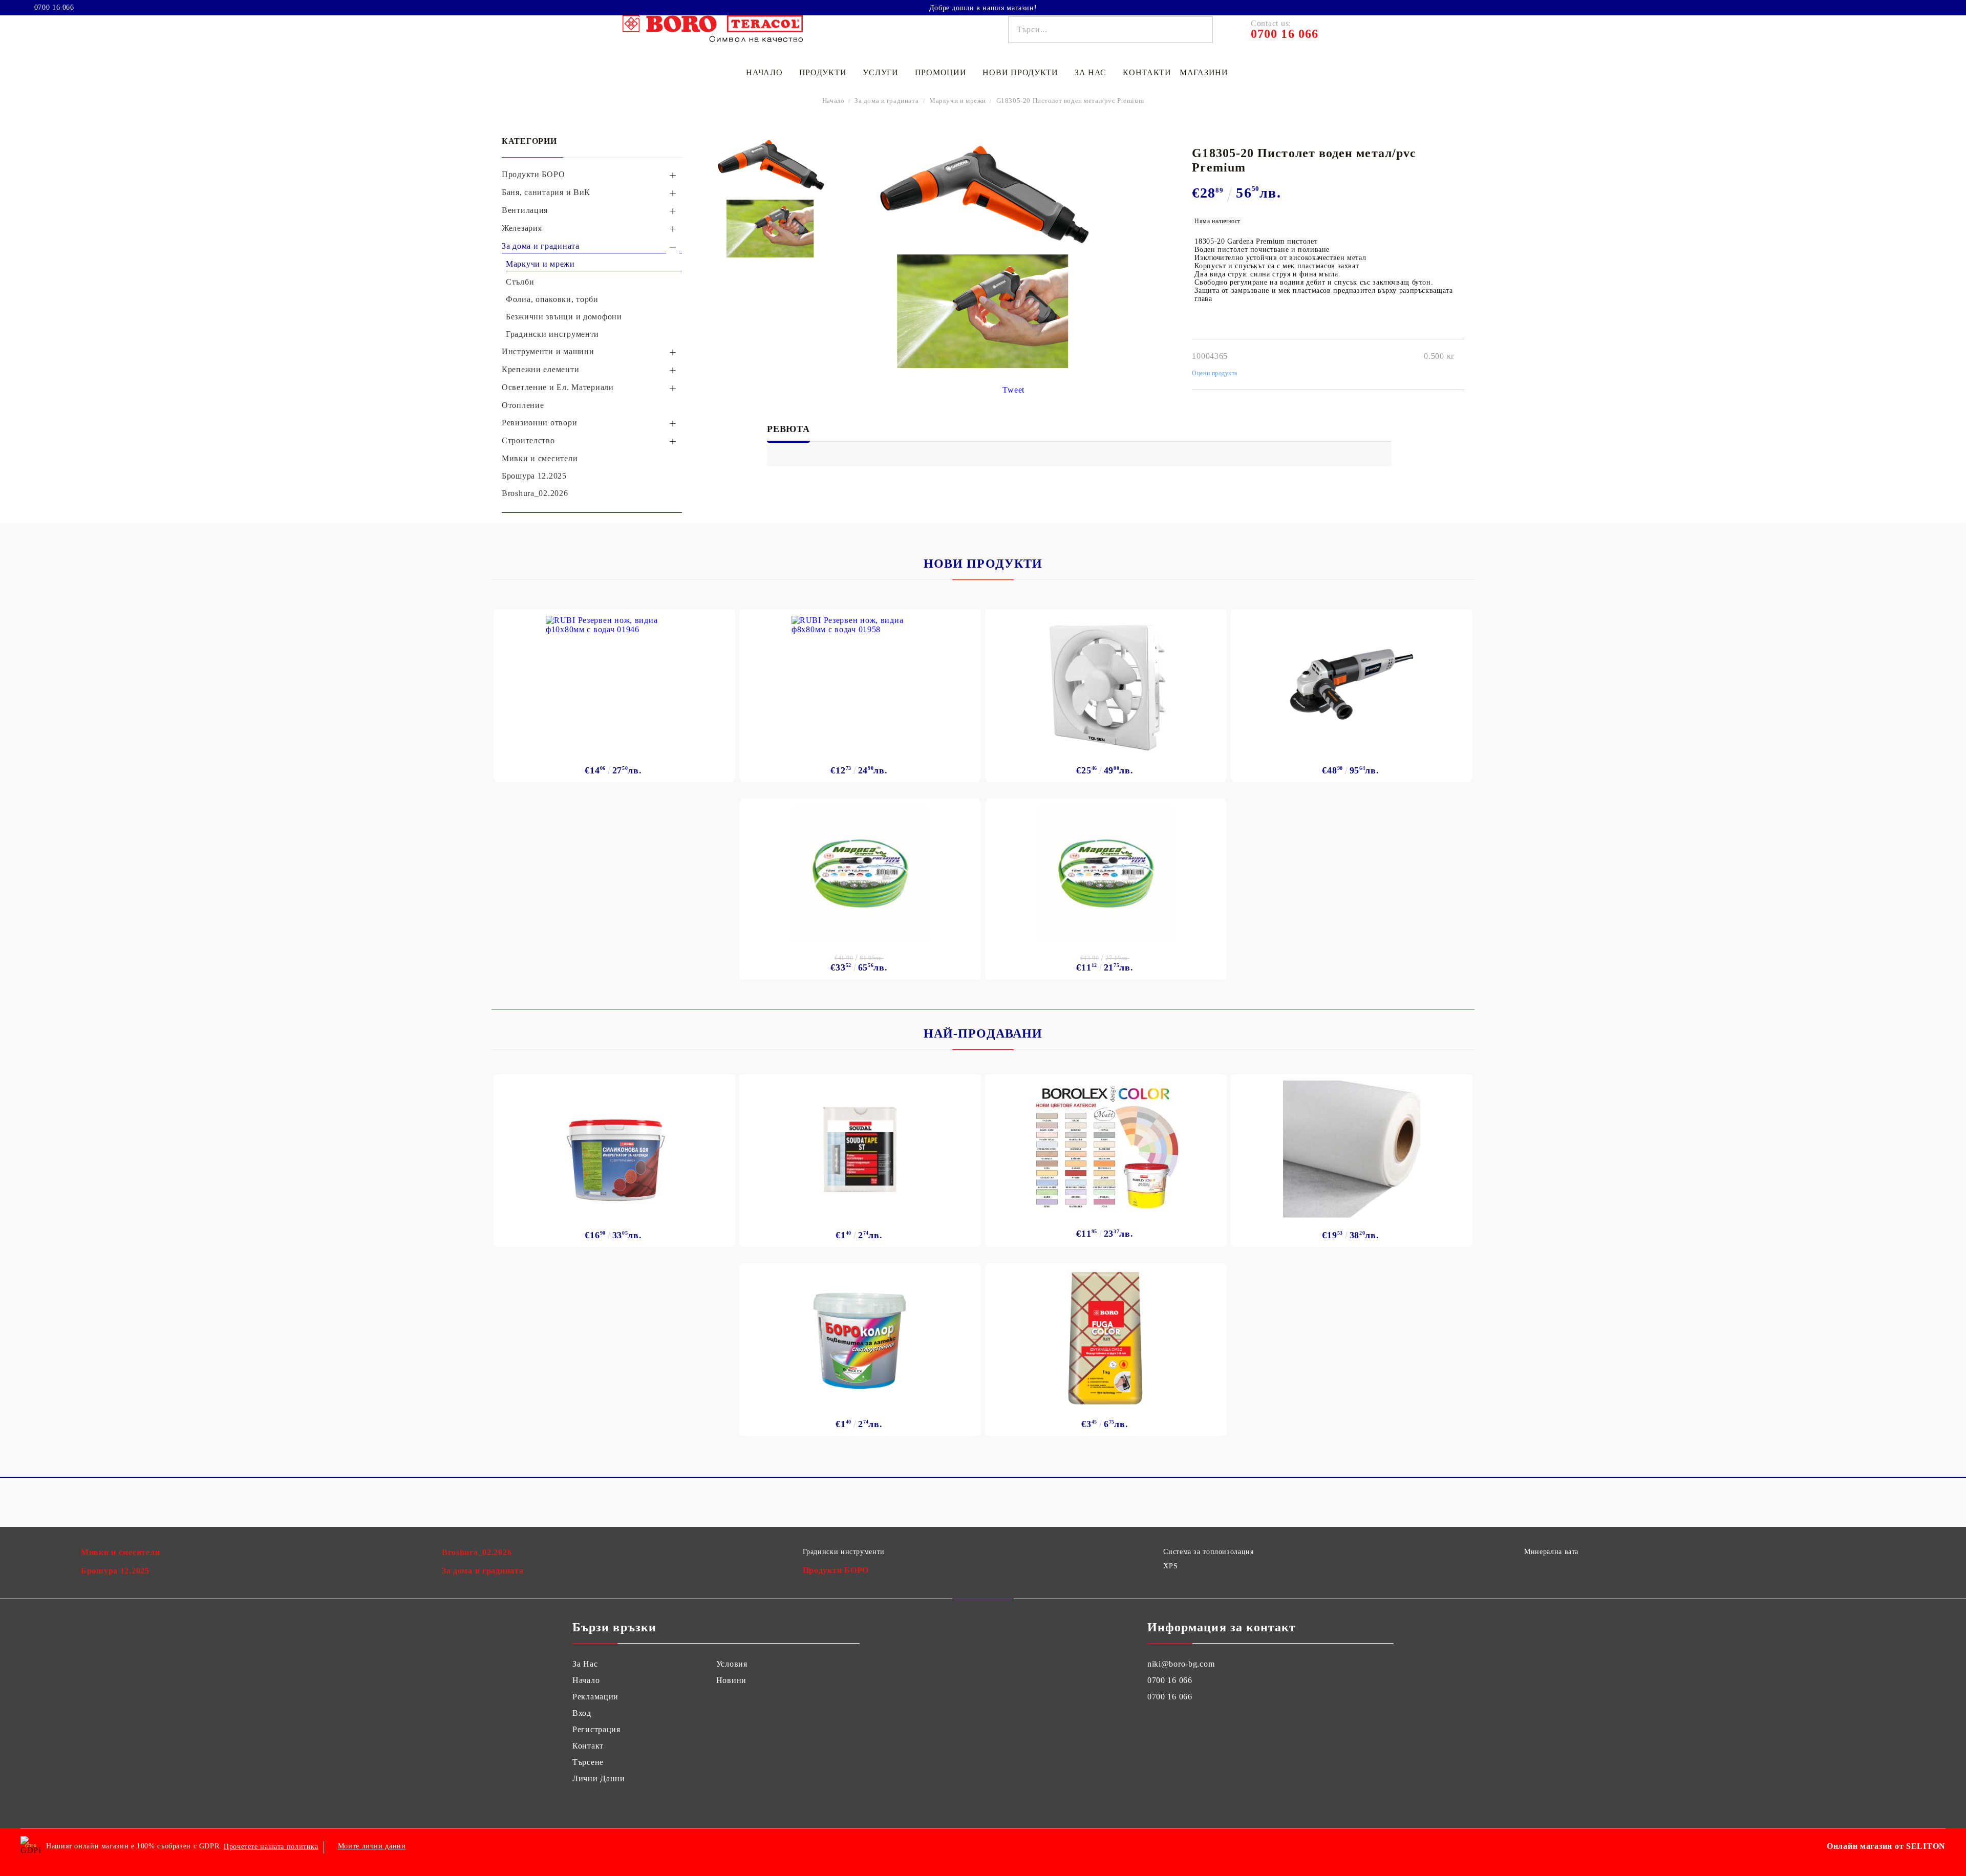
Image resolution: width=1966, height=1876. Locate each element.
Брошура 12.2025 (115, 1571)
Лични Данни (599, 1778)
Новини (731, 1680)
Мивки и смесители (120, 1552)
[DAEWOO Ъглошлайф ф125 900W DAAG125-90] (1352, 684)
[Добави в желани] (722, 620)
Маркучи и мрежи (958, 101)
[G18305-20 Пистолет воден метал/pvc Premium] (770, 165)
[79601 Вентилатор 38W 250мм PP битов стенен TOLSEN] (1106, 684)
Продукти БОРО (836, 1570)
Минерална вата (1551, 1552)
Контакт (588, 1746)
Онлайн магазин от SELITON (1886, 1846)
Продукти (823, 72)
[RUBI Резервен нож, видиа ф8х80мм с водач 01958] (860, 684)
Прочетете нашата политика (271, 1847)
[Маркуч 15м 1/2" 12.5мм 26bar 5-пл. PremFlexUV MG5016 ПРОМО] (1106, 873)
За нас (1091, 72)
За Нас (585, 1664)
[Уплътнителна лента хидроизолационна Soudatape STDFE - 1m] (860, 1149)
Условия (732, 1664)
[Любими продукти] (1919, 7)
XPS (1170, 1566)
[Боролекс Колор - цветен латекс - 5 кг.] (1106, 1146)
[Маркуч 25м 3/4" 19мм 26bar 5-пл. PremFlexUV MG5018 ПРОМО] (860, 873)
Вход (582, 1713)
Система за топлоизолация (1208, 1552)
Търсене (588, 1762)
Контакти (1147, 72)
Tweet (1013, 390)
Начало (764, 72)
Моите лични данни (372, 1846)
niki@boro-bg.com (1181, 1664)
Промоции (941, 72)
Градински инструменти (844, 1552)
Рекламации (595, 1697)
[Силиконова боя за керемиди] (615, 1149)
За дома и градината (886, 101)
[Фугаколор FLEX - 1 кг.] (1106, 1338)
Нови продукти (1020, 72)
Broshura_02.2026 (477, 1552)
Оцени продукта (1215, 373)
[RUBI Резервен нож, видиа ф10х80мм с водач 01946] (614, 684)
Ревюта (788, 429)
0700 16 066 (54, 8)
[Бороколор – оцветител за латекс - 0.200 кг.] (860, 1338)
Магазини (1204, 72)
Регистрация (596, 1729)
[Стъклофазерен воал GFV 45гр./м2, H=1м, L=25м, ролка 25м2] (1352, 1149)
